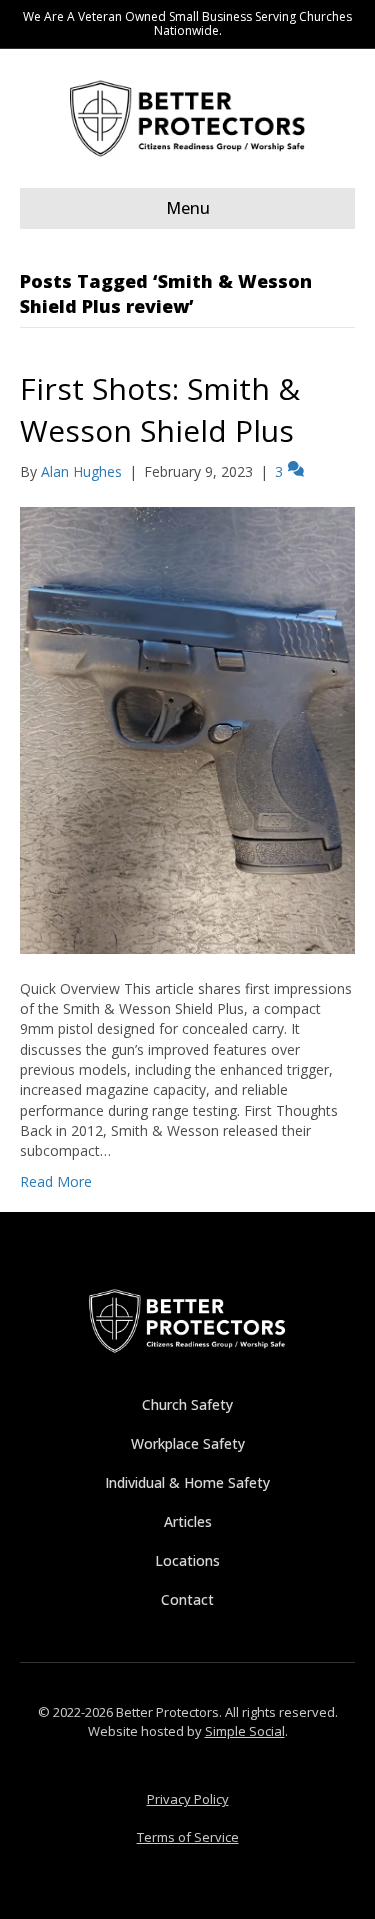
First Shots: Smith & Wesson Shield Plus (160, 409)
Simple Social (245, 1731)
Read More (56, 1181)
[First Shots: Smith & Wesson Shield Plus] (187, 728)
